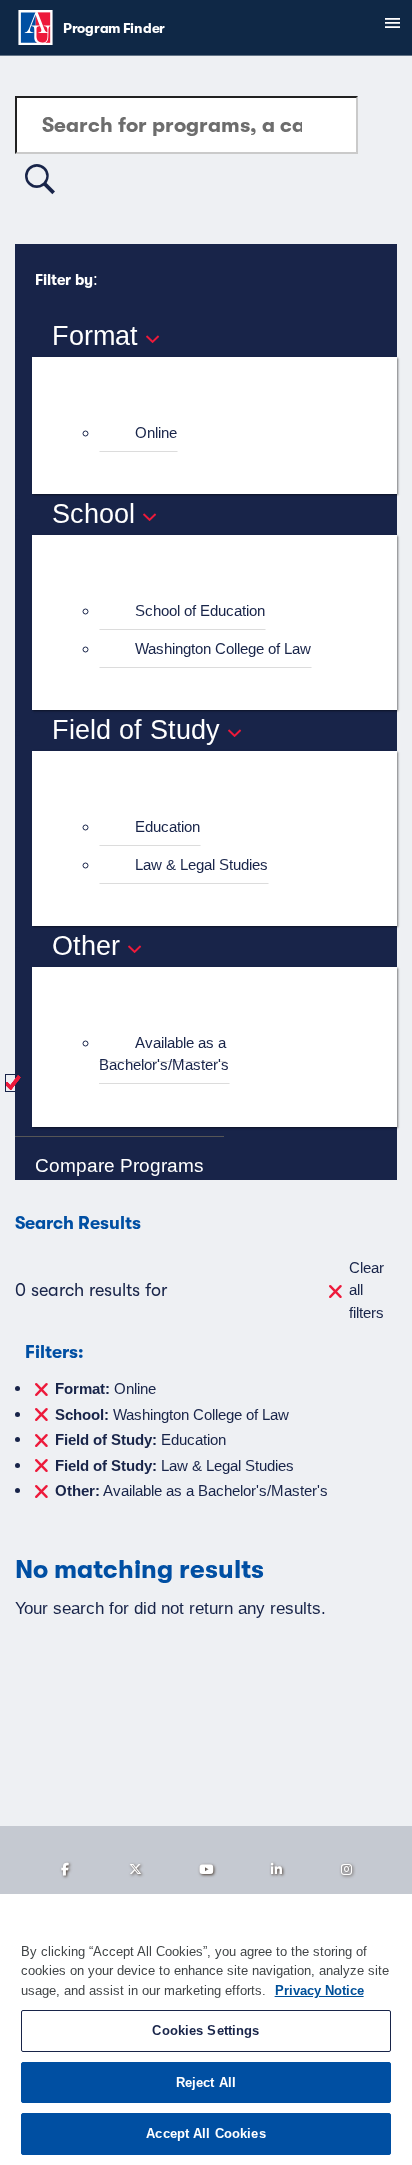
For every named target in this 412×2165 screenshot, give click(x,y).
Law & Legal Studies (201, 864)
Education (167, 826)
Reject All (206, 2082)
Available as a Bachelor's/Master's (164, 1054)
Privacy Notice (319, 1990)
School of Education (200, 610)
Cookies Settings (205, 2030)
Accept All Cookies (205, 2133)
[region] (206, 2029)
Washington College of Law (223, 648)
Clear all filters (366, 1290)
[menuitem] (223, 433)
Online (156, 432)
